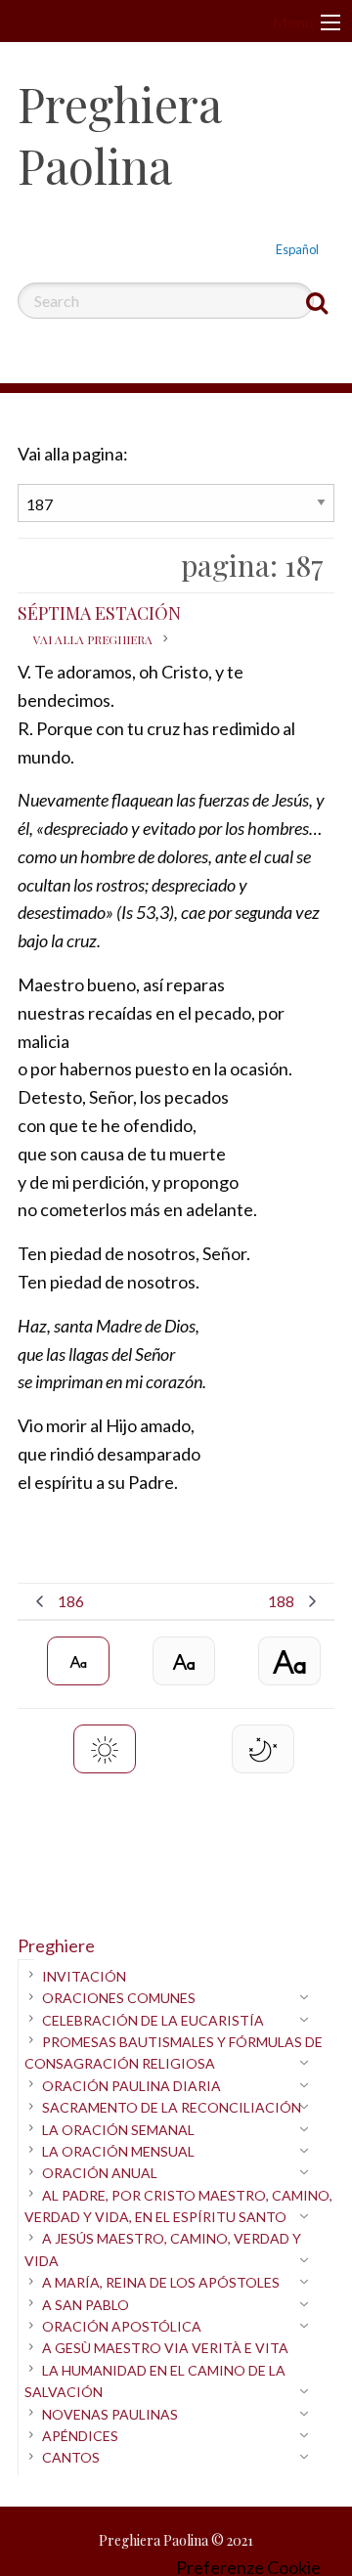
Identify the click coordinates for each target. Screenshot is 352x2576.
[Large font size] (289, 1661)
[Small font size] (78, 1661)
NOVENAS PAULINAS (110, 2414)
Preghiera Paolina (119, 134)
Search (317, 302)
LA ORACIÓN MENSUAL (118, 2151)
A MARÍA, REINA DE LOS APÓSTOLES (161, 2282)
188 (281, 1601)
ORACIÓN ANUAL (100, 2173)
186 (71, 1601)
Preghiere (56, 1945)
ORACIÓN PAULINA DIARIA (132, 2086)
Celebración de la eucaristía (153, 2020)
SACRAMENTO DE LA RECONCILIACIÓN (172, 2107)
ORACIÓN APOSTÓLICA (122, 2326)
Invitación (84, 1976)
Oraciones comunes (119, 1998)
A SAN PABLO (86, 2305)
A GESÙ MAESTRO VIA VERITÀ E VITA (165, 2348)
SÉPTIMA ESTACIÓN (99, 624)
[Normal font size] (184, 1661)
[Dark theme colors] (263, 1749)
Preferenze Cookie (248, 2567)
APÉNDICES (80, 2436)
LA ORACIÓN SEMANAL (118, 2130)
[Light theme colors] (105, 1749)
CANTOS (71, 2457)
